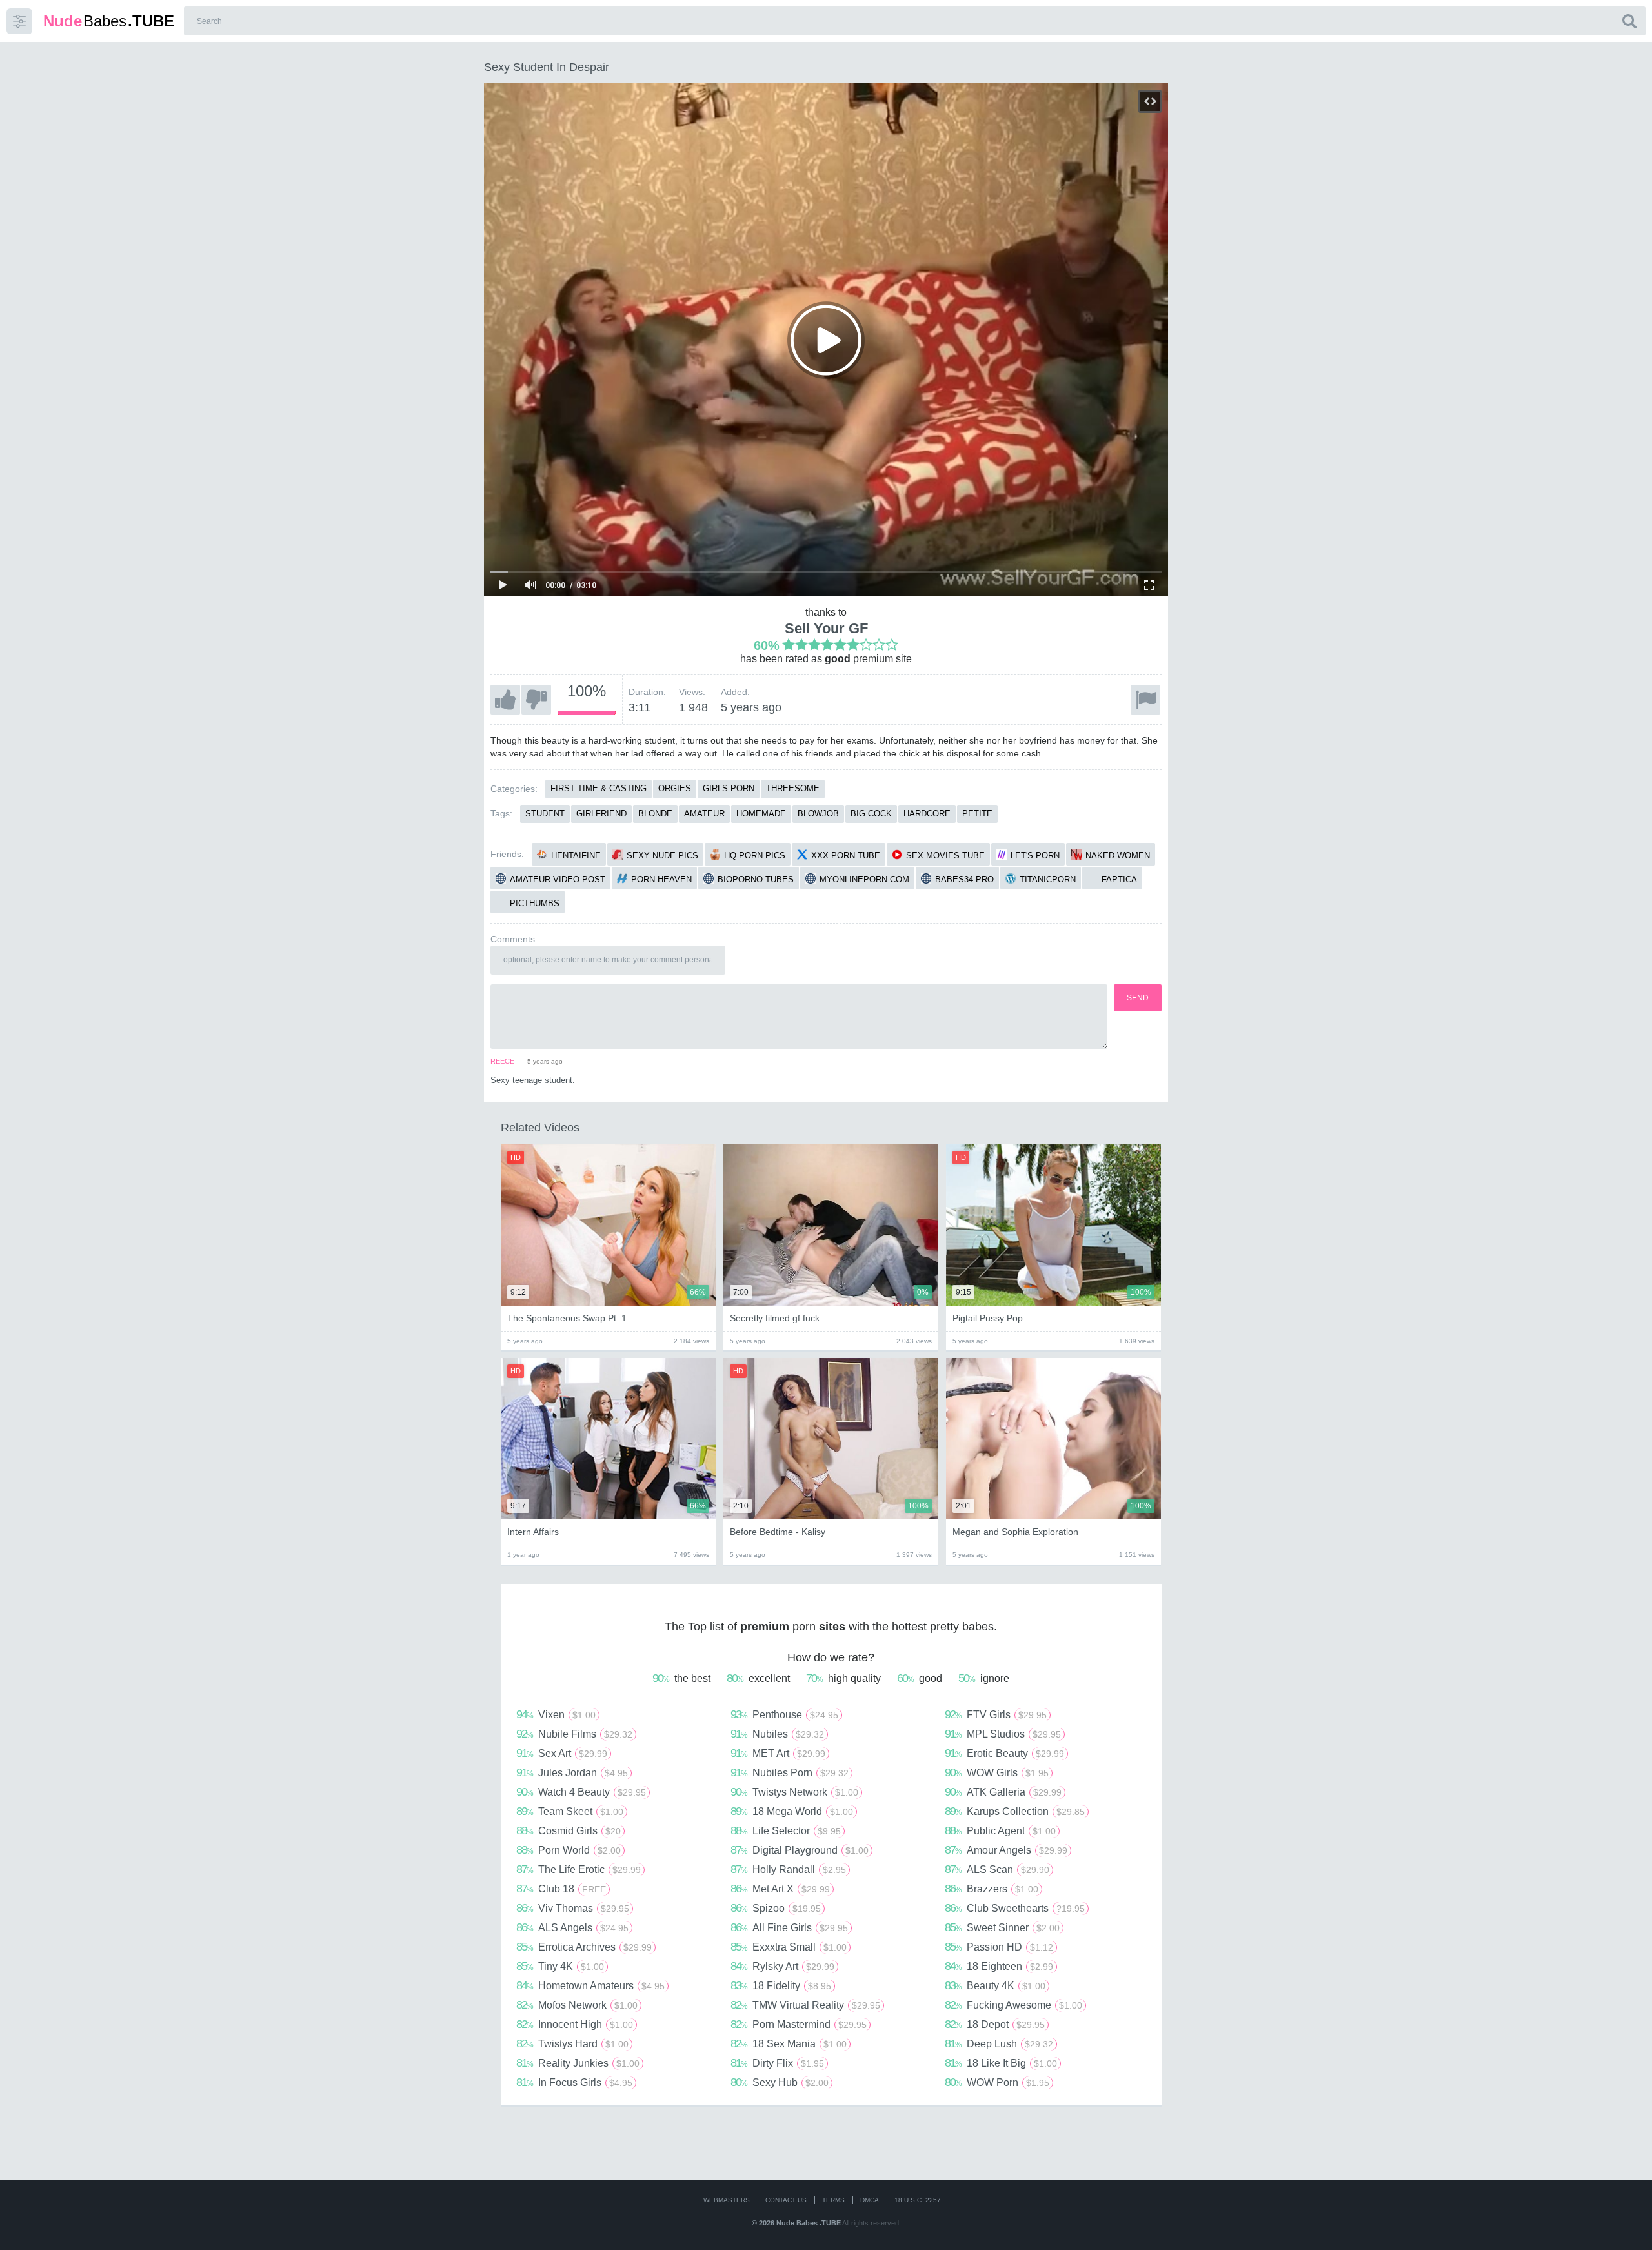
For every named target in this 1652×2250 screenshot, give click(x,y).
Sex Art (562, 1753)
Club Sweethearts (1015, 1908)
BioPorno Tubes (756, 879)
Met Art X (780, 1889)
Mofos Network (577, 2005)
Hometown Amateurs (590, 1985)
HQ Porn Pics (755, 856)
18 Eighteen (999, 1966)
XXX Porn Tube (846, 856)
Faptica (1119, 879)
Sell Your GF (826, 628)
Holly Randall (788, 1869)
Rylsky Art (782, 1966)
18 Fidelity (781, 1985)
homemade (761, 814)
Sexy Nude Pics (662, 856)
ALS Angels (572, 1927)
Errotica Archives (584, 1947)
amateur (704, 814)
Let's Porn (1035, 856)
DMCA (870, 2200)
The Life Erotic (579, 1869)
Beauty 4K (995, 1985)
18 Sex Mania (789, 2043)
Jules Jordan (572, 1772)
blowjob (818, 814)
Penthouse (784, 1714)
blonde (655, 814)
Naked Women (1118, 856)
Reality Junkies (578, 2063)
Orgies (675, 788)
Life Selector (786, 1830)
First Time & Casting (599, 788)
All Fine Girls (789, 1927)
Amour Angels (1006, 1850)
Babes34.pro (964, 879)
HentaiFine (576, 856)
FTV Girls (996, 1714)
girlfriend (601, 814)
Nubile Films (574, 1734)
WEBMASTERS (727, 2200)
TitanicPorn (1048, 879)
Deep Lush (999, 2043)
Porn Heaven (661, 879)
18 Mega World (792, 1811)
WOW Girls (997, 1772)
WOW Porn (997, 2082)
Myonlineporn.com (864, 879)
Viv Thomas (573, 1908)
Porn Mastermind (799, 2024)
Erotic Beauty (1004, 1753)
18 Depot (995, 2024)
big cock (871, 814)
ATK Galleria (1003, 1792)
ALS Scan (997, 1869)
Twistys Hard (572, 2043)
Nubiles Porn (790, 1772)
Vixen (556, 1714)
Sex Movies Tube (945, 856)
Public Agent (1000, 1830)
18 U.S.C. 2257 (918, 2200)
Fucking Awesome (1013, 2005)
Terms (833, 2200)
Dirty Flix (777, 2063)
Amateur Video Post (558, 879)
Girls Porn (729, 788)
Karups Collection (1015, 1811)
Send (1138, 998)
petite (977, 814)
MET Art (778, 1753)
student (545, 814)
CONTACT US (786, 2200)
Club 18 (561, 1889)
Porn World (569, 1850)
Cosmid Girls (569, 1830)
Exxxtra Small (789, 1947)
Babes (109, 21)
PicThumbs (535, 903)
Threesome (793, 788)
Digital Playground (800, 1850)
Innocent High (575, 2024)
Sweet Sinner (1002, 1927)
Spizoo (776, 1908)
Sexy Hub (780, 2082)
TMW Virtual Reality (805, 2005)
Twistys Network (794, 1792)
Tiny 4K (560, 1966)
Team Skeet (570, 1811)
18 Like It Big (1001, 2063)
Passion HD (999, 1947)
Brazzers (992, 1889)
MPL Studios (1003, 1734)
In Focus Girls (574, 2082)
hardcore (927, 814)
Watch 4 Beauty (581, 1792)
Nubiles (777, 1734)
